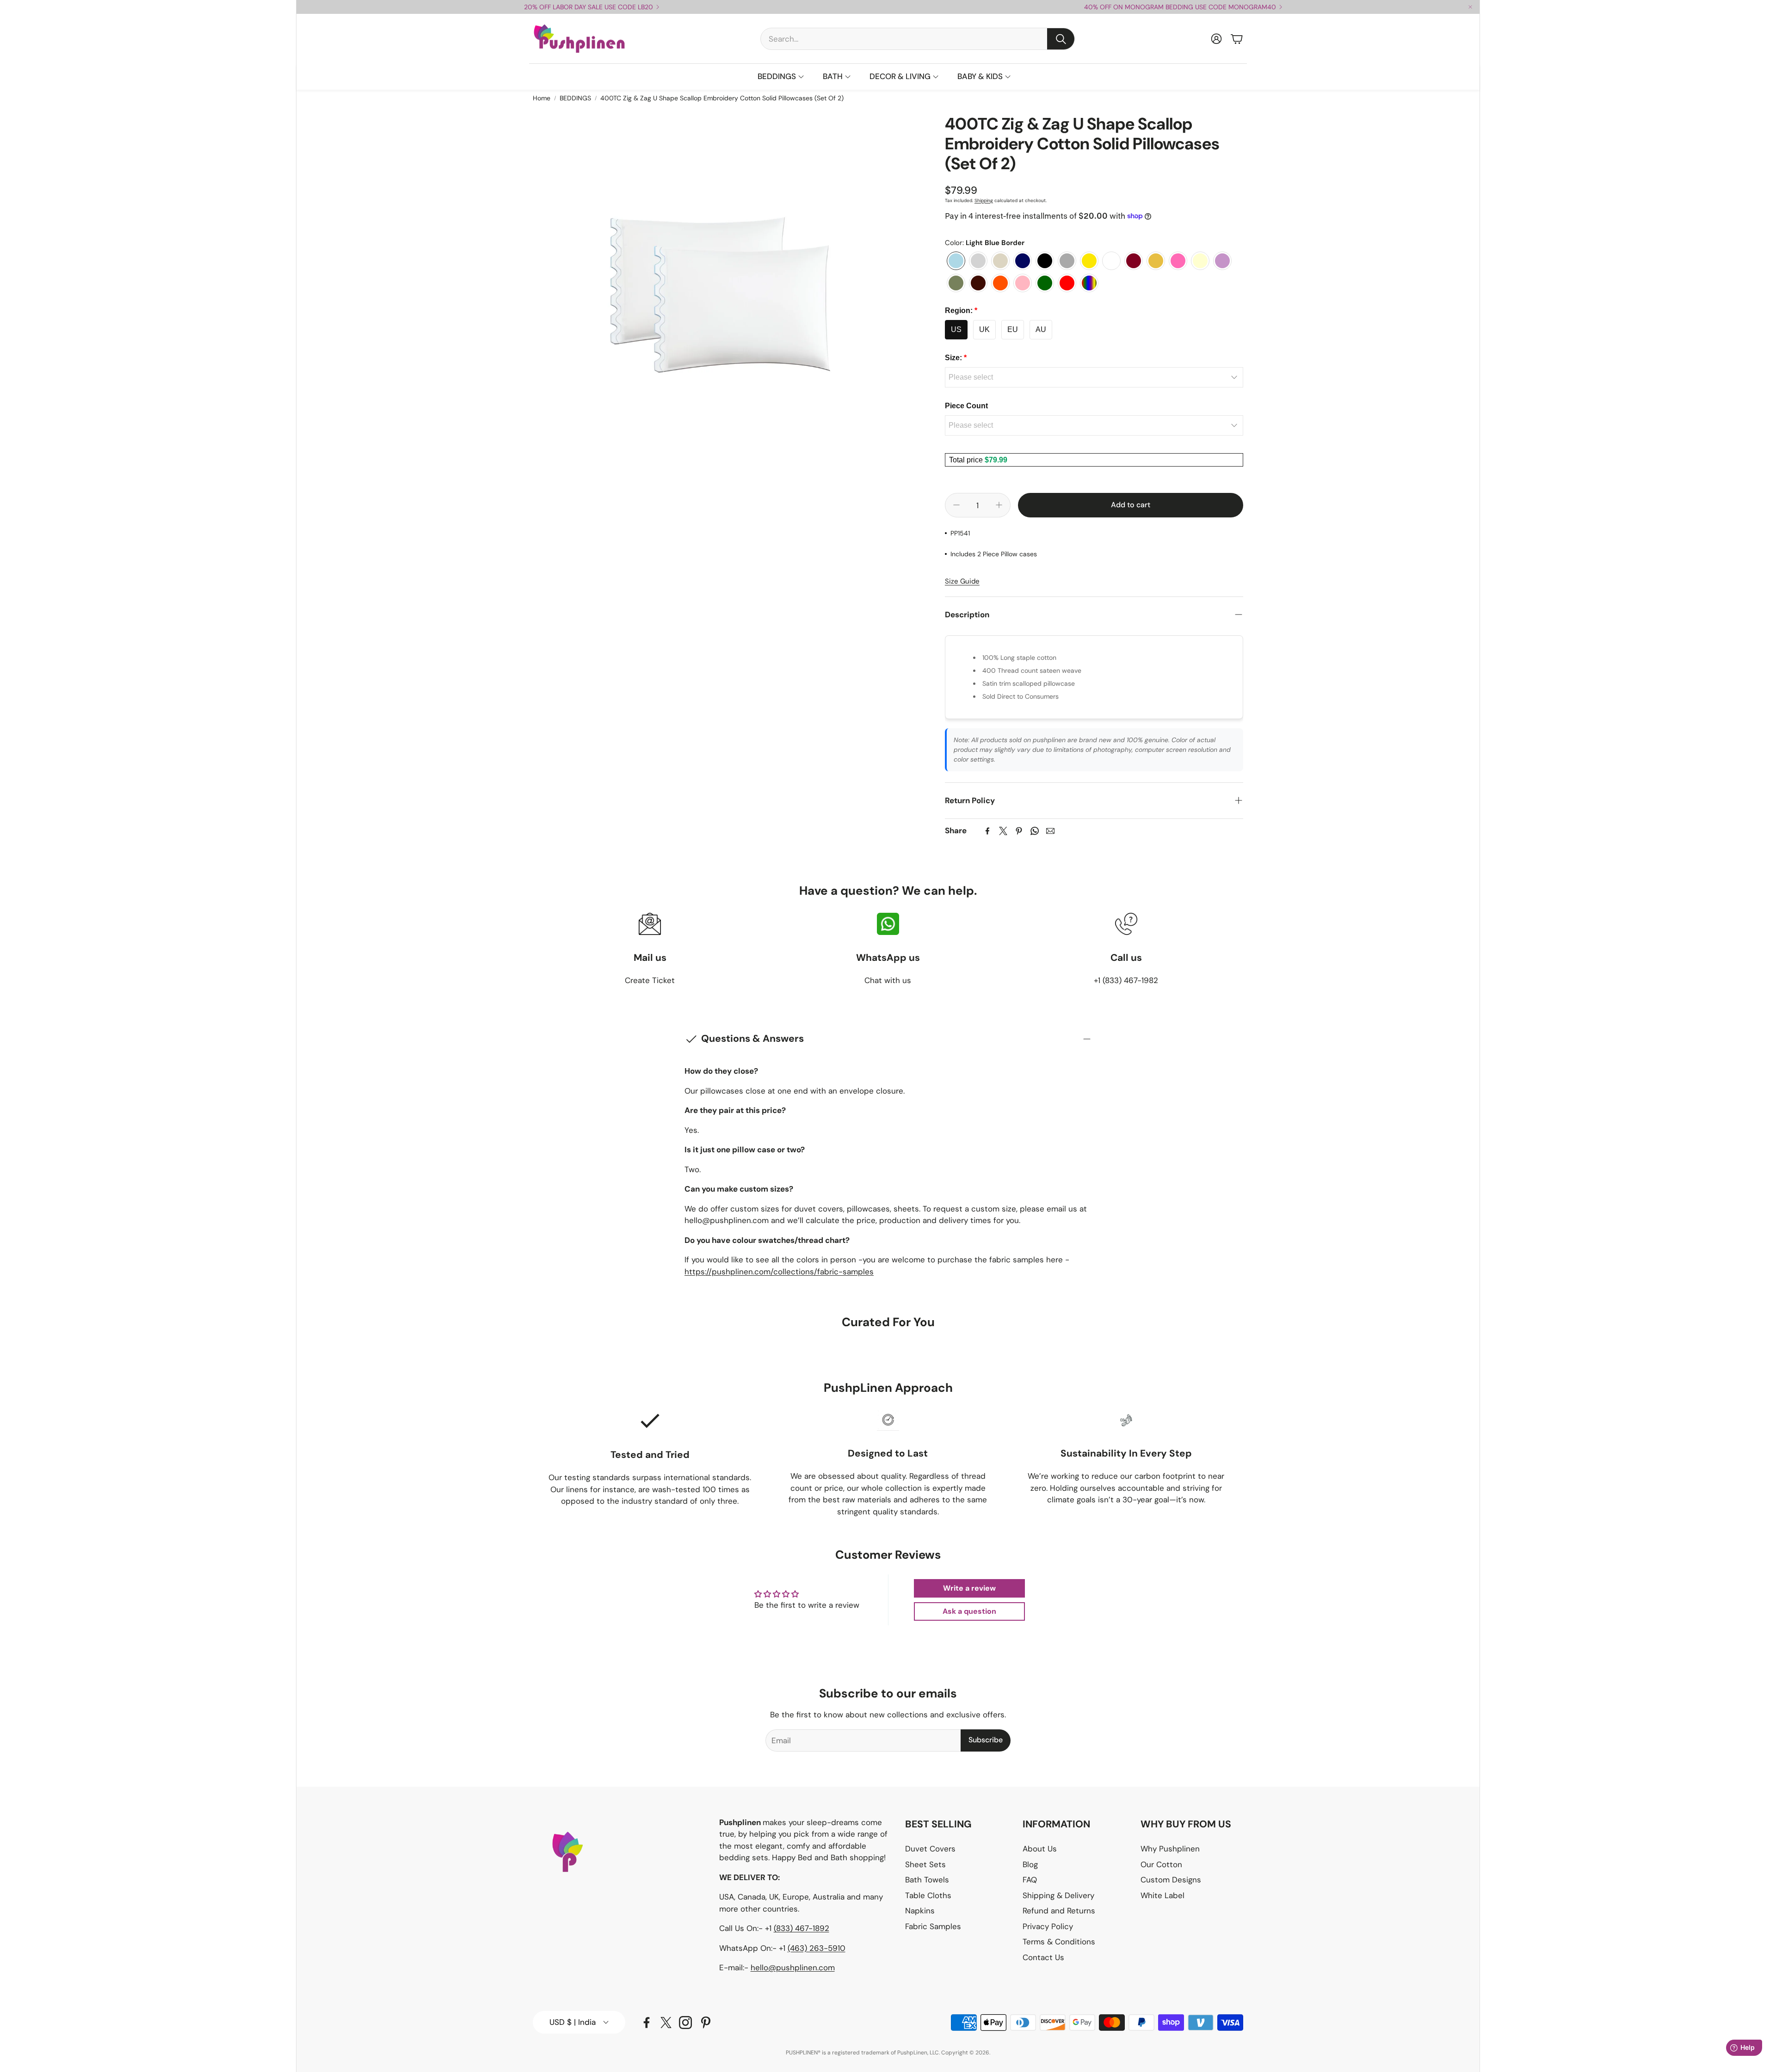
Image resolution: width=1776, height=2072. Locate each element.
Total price (967, 460)
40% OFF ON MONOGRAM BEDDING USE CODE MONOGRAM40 (1180, 7)
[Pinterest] (1019, 831)
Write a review (969, 1588)
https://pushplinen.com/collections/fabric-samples (779, 1272)
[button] (918, 39)
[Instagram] (685, 2023)
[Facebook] (987, 831)
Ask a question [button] (969, 1611)
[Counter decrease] (956, 505)
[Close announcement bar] (1470, 7)
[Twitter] (1003, 831)
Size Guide (962, 581)
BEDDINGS (575, 98)
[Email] (1050, 831)
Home (542, 98)
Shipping (984, 200)
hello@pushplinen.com (793, 1967)
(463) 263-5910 (817, 1948)
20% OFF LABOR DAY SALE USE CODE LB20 (589, 7)
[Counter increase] (999, 505)
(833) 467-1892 (802, 1928)
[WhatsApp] (1035, 831)
